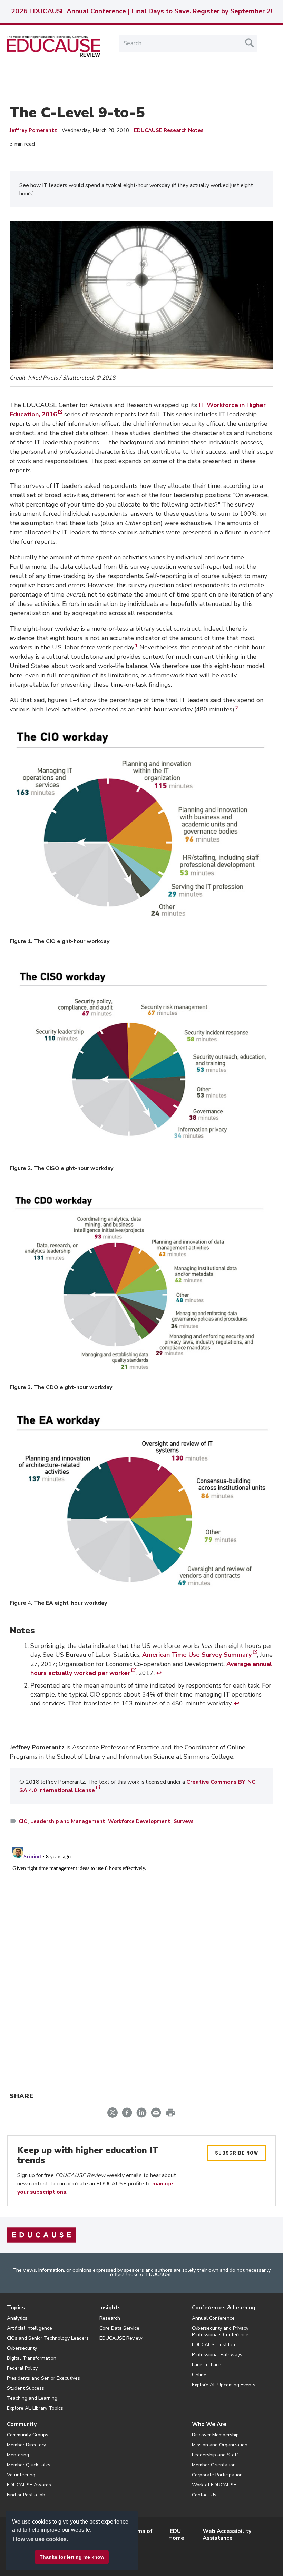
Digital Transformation (32, 2358)
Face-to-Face (207, 2365)
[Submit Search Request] (250, 43)
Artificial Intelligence (30, 2328)
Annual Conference (213, 2318)
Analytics (17, 2318)
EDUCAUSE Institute (214, 2345)
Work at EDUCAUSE (214, 2485)
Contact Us (204, 2495)
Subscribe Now (237, 2153)
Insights (110, 2308)
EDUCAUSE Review (121, 2338)
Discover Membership (215, 2435)
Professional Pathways (217, 2355)
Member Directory (26, 2445)
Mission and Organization (220, 2445)
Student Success (26, 2388)
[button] (178, 2560)
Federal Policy (22, 2368)
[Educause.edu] (41, 2235)
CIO (23, 1821)
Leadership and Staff (215, 2455)
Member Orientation (214, 2465)
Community (22, 2424)
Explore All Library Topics (35, 2408)
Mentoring (18, 2455)
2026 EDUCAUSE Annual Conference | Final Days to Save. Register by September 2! (141, 11)
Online (199, 2375)
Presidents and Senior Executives (43, 2378)
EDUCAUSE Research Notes (169, 130)
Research (110, 2318)
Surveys (184, 1821)
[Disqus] (141, 1931)
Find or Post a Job (26, 2495)
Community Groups (28, 2435)
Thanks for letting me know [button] (72, 2557)
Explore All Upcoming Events (224, 2385)
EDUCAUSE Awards (29, 2485)
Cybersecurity (22, 2348)
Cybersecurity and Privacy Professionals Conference (220, 2331)
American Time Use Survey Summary (197, 1655)
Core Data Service (119, 2328)
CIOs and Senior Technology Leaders (48, 2338)
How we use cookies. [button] (41, 2539)
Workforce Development (139, 1821)
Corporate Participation (217, 2475)
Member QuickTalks (29, 2465)
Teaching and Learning (32, 2398)
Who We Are (209, 2424)
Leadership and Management (68, 1821)
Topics (16, 2308)
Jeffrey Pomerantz (33, 130)
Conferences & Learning (224, 2308)
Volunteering (21, 2475)
